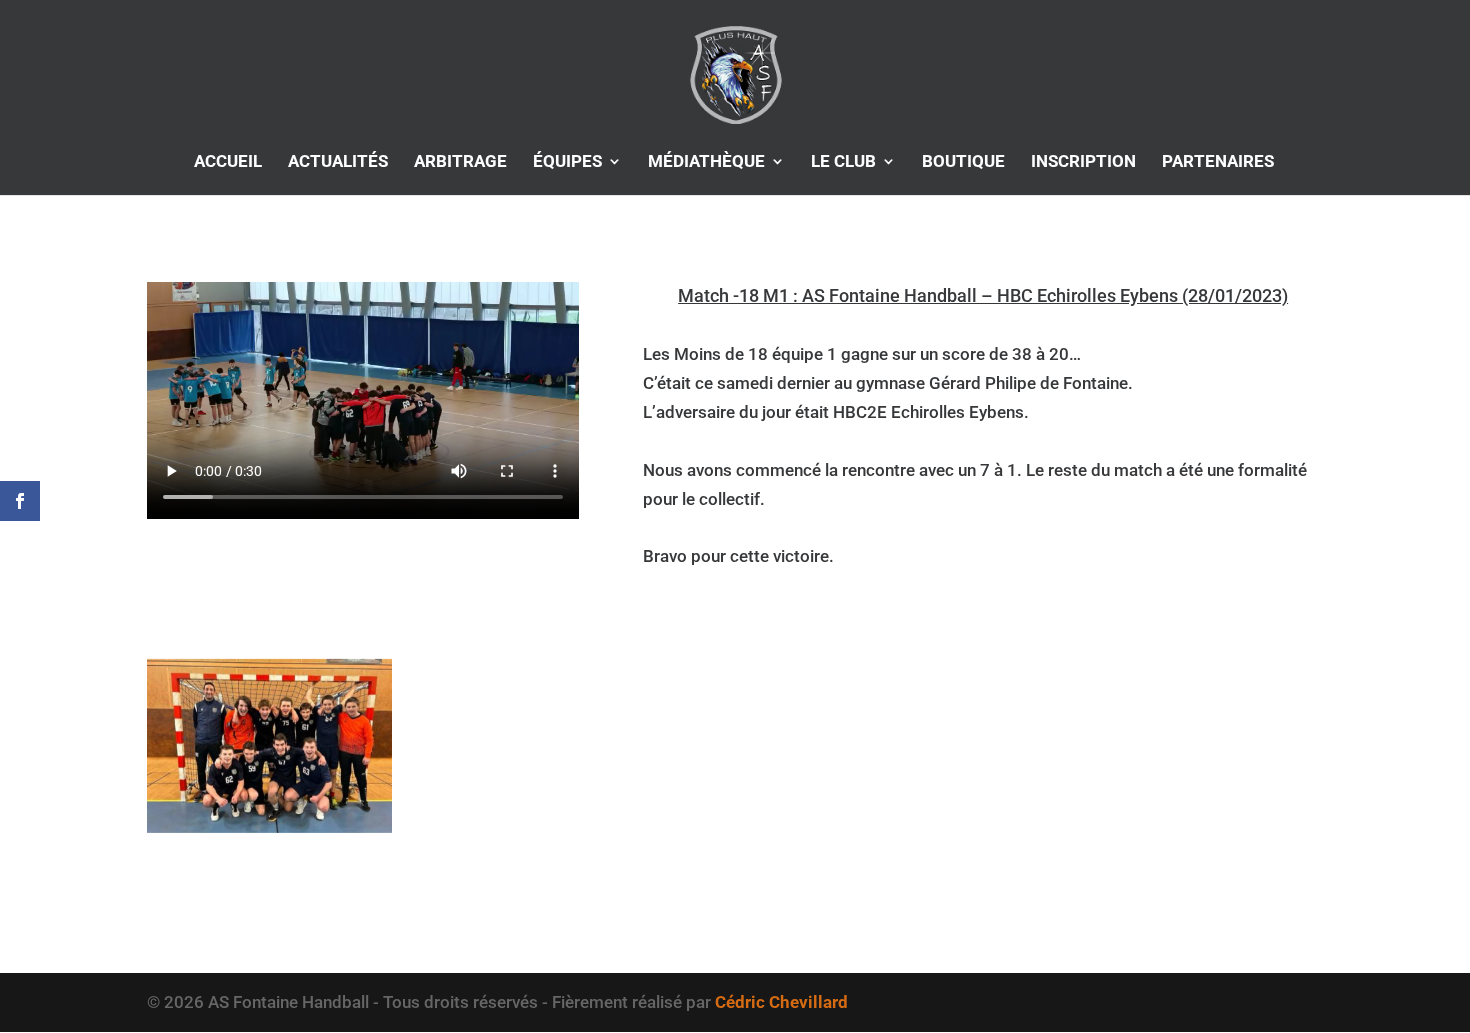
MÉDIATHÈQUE (706, 162)
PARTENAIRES (1218, 162)
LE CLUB (843, 162)
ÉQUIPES (567, 162)
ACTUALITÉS (338, 162)
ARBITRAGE (460, 162)
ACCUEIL (228, 162)
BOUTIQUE (963, 162)
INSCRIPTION (1083, 162)
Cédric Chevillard (781, 1002)
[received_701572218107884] (269, 833)
